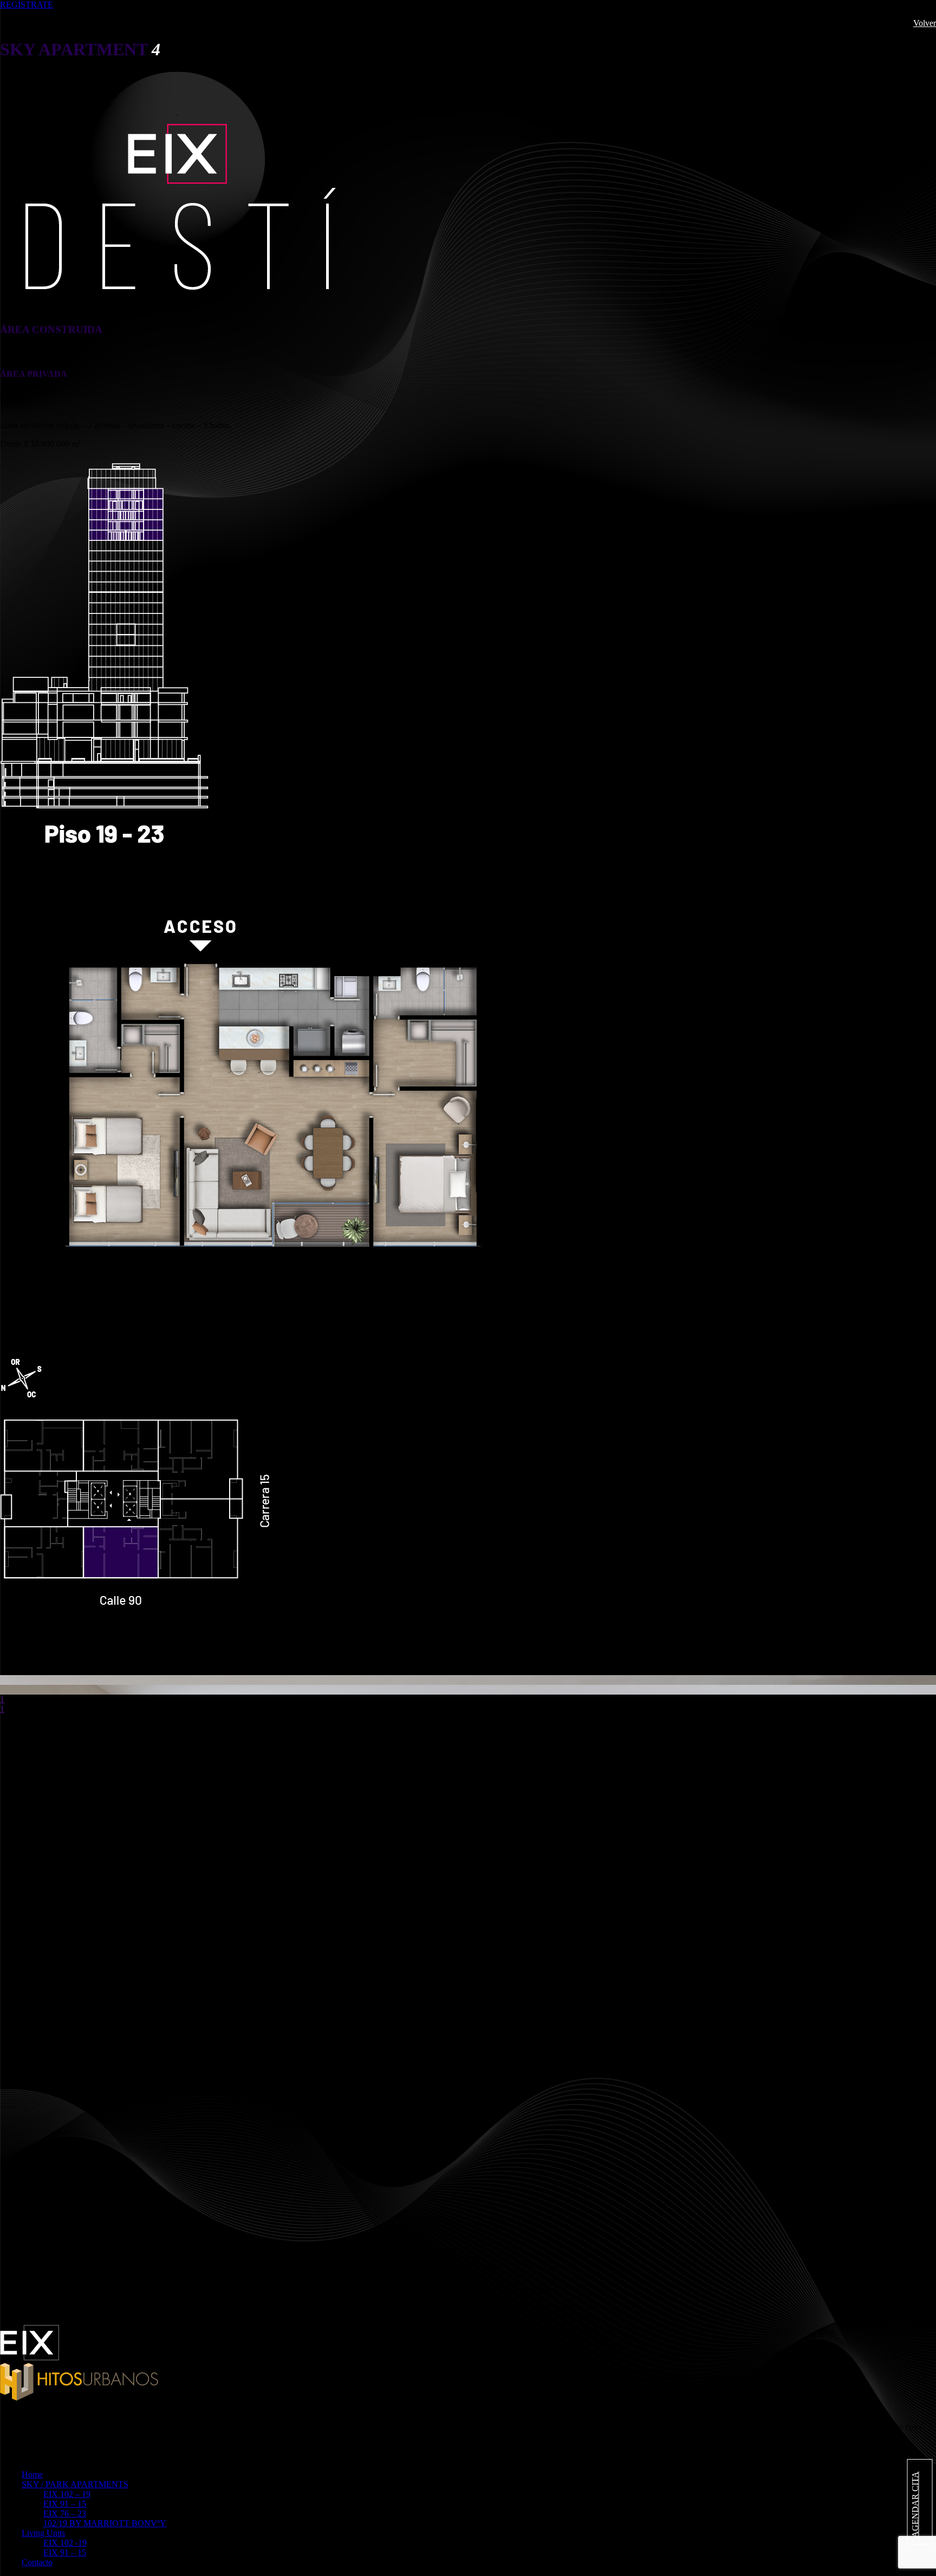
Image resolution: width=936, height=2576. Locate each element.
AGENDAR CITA (915, 2505)
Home (32, 2474)
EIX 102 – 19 (67, 2494)
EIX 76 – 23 (65, 2513)
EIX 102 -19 (65, 2543)
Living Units (43, 2533)
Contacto (37, 2562)
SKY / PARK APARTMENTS (75, 2484)
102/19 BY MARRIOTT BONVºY (105, 2523)
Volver (925, 23)
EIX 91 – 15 (65, 2504)
